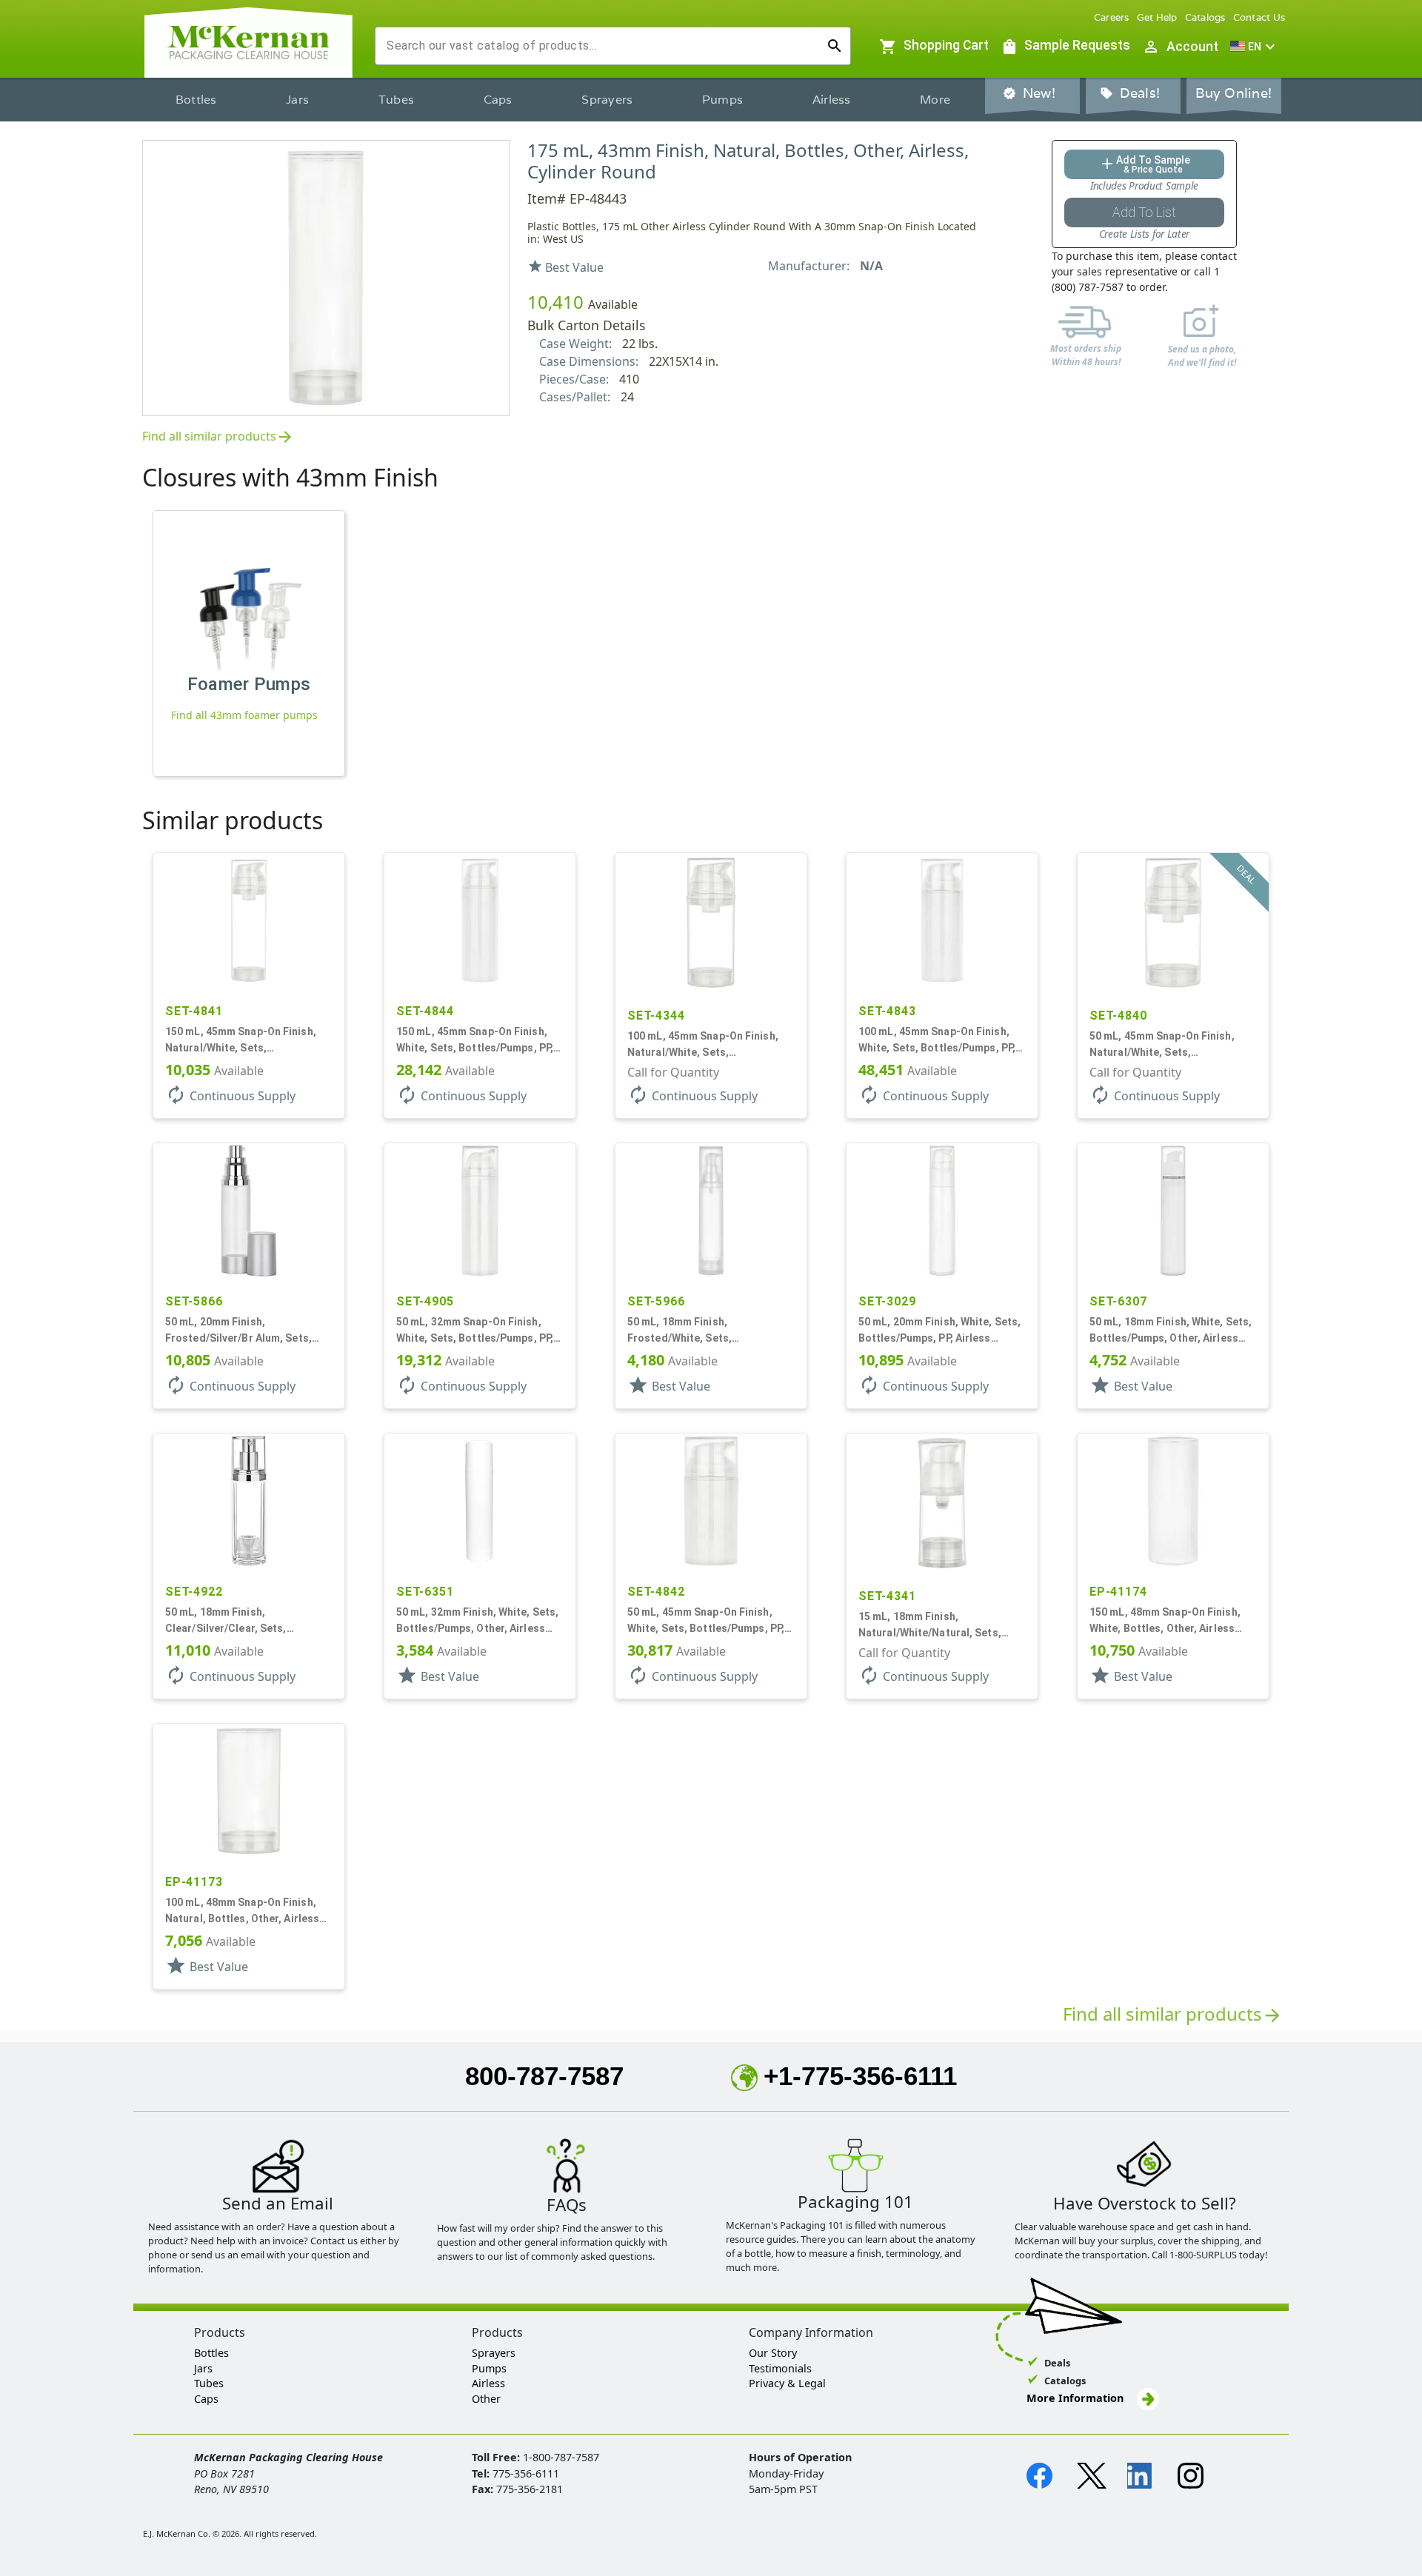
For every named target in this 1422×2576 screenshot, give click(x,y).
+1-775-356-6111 (860, 2076)
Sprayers (607, 100)
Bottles (196, 100)
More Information (1076, 2398)
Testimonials (780, 2368)
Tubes (396, 100)
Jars (297, 100)
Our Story (773, 2353)
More (935, 100)
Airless (832, 100)
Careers (1112, 17)
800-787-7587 (544, 2076)
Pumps (722, 100)
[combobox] (601, 46)
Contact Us (1259, 17)
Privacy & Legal (787, 2383)
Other (486, 2399)
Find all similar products (218, 437)
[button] (1255, 47)
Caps (498, 100)
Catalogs (1205, 17)
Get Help (1157, 17)
